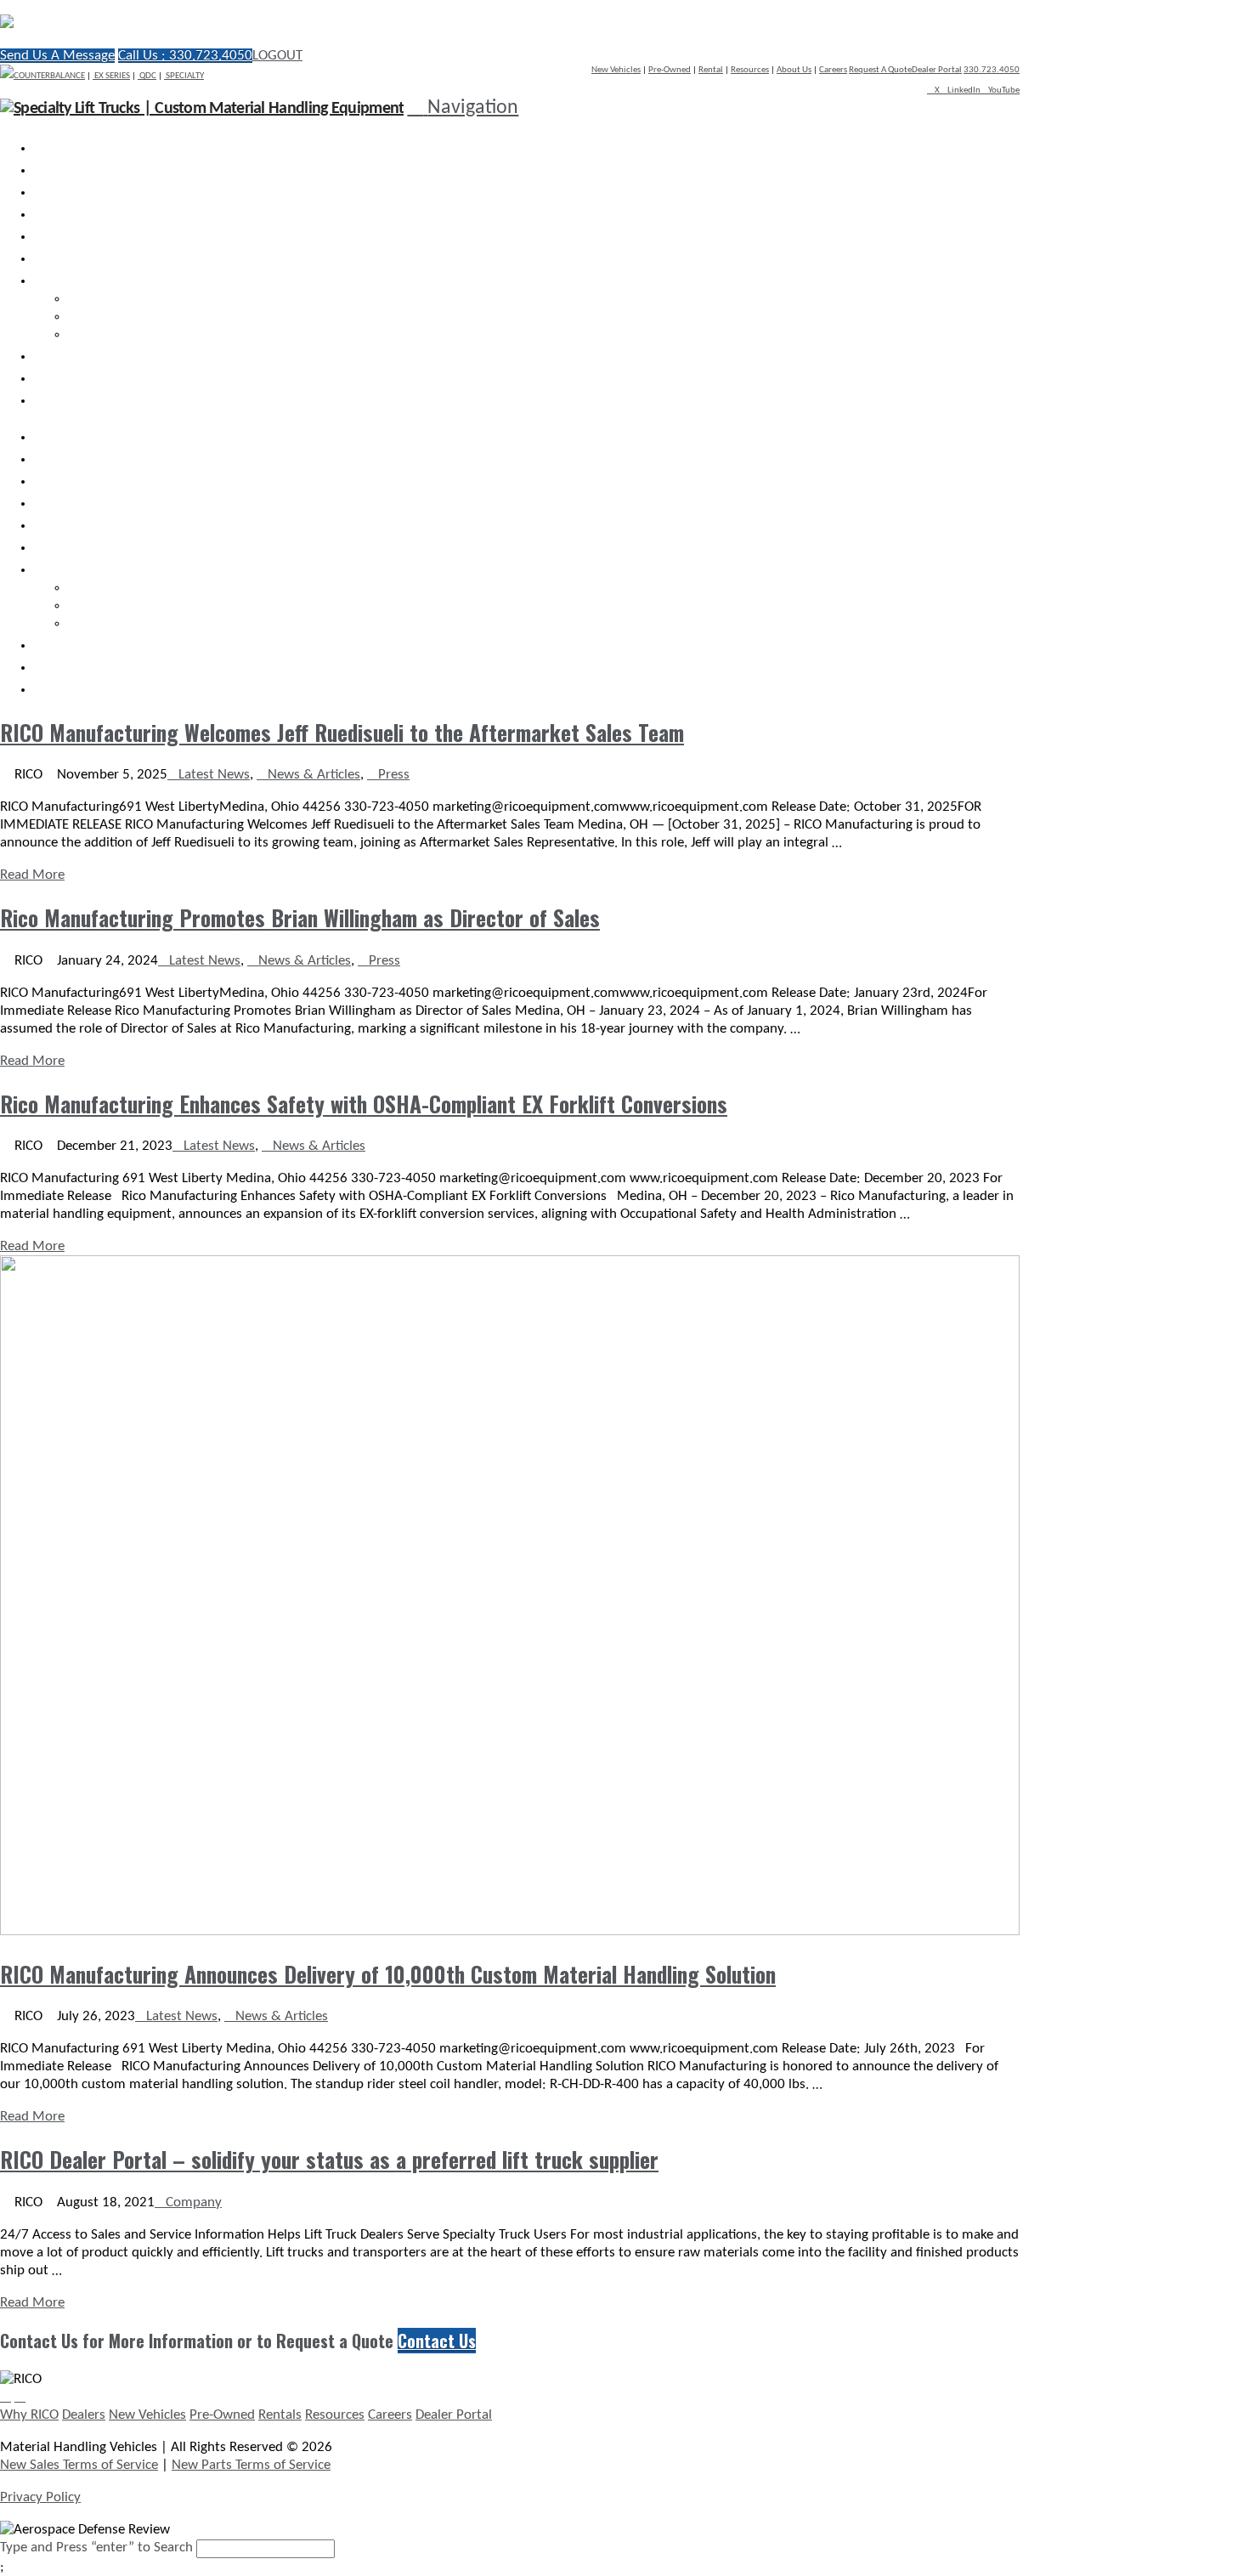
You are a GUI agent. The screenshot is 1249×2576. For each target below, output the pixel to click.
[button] (463, 108)
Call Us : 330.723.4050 (185, 56)
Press (394, 775)
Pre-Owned (670, 70)
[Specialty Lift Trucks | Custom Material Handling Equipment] (183, 23)
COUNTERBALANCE (49, 76)
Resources (750, 70)
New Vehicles (616, 70)
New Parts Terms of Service (251, 2465)
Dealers (84, 2415)
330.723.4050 (992, 70)
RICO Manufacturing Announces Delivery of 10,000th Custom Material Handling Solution (388, 1974)
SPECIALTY (184, 76)
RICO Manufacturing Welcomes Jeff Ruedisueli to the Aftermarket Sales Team (342, 732)
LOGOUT (277, 56)
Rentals (280, 2415)
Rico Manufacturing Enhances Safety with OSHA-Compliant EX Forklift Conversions (364, 1104)
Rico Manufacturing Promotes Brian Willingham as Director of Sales (300, 917)
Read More (32, 875)
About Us (794, 70)
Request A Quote (880, 70)
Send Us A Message (57, 56)
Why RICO (29, 2415)
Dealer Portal (937, 70)
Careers (833, 70)
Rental (711, 70)
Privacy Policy (40, 2497)
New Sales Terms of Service (79, 2465)
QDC (147, 76)
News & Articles (314, 775)
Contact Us (437, 2341)
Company (194, 2202)
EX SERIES (111, 76)
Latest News (214, 775)
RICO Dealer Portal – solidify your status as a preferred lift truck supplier (329, 2159)
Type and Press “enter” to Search (96, 2548)
